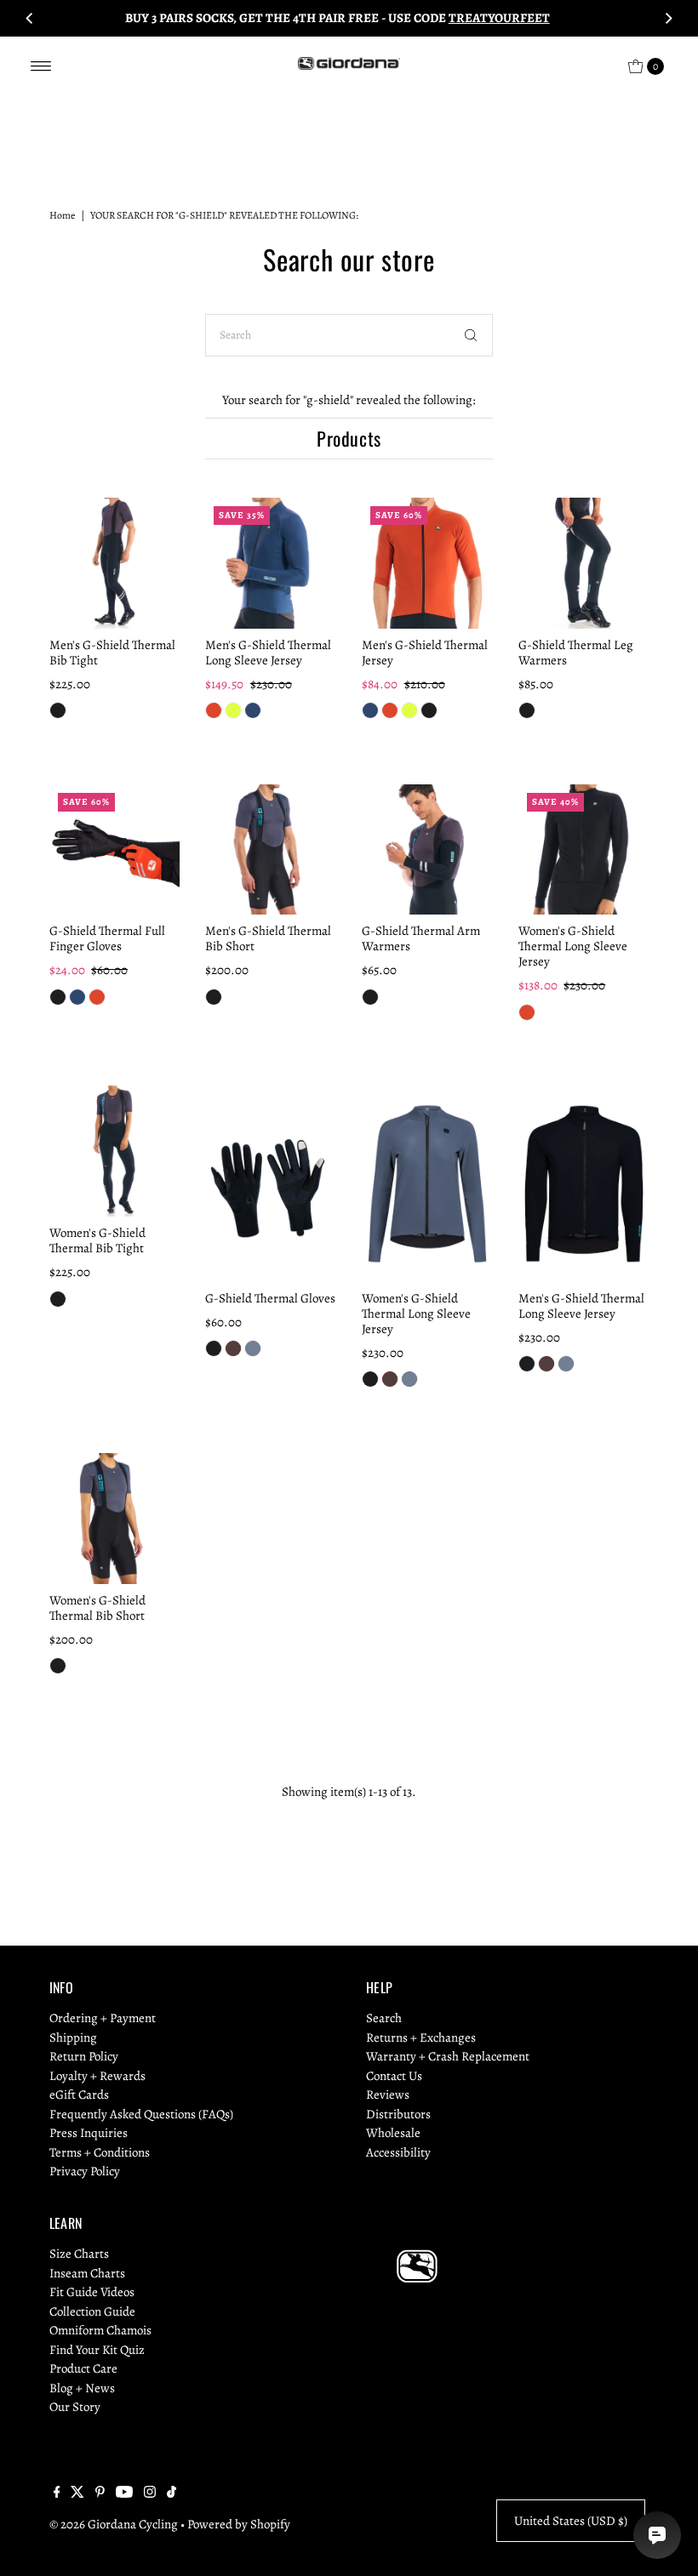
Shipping (73, 2037)
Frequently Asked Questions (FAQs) (141, 2114)
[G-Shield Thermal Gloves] (271, 1184)
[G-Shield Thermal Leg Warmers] (584, 563)
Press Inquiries (89, 2133)
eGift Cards (79, 2094)
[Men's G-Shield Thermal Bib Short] (271, 850)
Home (62, 215)
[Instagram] (150, 2493)
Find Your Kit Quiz (97, 2350)
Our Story (75, 2407)
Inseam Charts (87, 2273)
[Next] (668, 18)
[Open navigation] (41, 66)
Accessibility (398, 2152)
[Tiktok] (172, 2493)
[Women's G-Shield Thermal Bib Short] (115, 1519)
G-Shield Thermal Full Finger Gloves (107, 938)
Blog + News (82, 2388)
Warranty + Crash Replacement (448, 2056)
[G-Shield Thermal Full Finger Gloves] (115, 850)
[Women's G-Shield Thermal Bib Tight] (115, 1151)
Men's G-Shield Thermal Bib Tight (112, 653)
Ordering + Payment (103, 2018)
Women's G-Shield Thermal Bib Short (97, 1608)
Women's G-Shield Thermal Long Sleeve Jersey (573, 946)
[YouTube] (124, 2493)
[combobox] (349, 335)
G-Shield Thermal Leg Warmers (576, 653)
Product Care (83, 2368)
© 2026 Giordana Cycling (114, 2524)
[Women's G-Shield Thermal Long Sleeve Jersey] (584, 850)
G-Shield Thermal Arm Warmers (421, 938)
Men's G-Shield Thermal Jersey (425, 653)
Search (384, 2018)
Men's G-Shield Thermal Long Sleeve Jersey (268, 653)
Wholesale (393, 2133)
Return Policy (84, 2056)
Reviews (388, 2094)
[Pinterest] (100, 2493)
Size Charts (79, 2254)
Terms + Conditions (100, 2152)
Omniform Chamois (100, 2330)
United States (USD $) (571, 2521)
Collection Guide (92, 2311)
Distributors (398, 2114)
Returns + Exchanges (421, 2037)
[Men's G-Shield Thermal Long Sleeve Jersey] (271, 563)
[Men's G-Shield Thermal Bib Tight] (115, 563)
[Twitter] (77, 2493)
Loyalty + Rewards (97, 2076)
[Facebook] (57, 2493)
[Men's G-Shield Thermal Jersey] (427, 563)
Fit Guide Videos (92, 2292)
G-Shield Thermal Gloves (270, 1298)
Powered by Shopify (239, 2524)
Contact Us (394, 2076)
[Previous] (30, 18)
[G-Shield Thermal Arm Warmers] (427, 850)
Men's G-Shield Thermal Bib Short (268, 938)
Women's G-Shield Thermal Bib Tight (97, 1240)
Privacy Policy (85, 2171)
